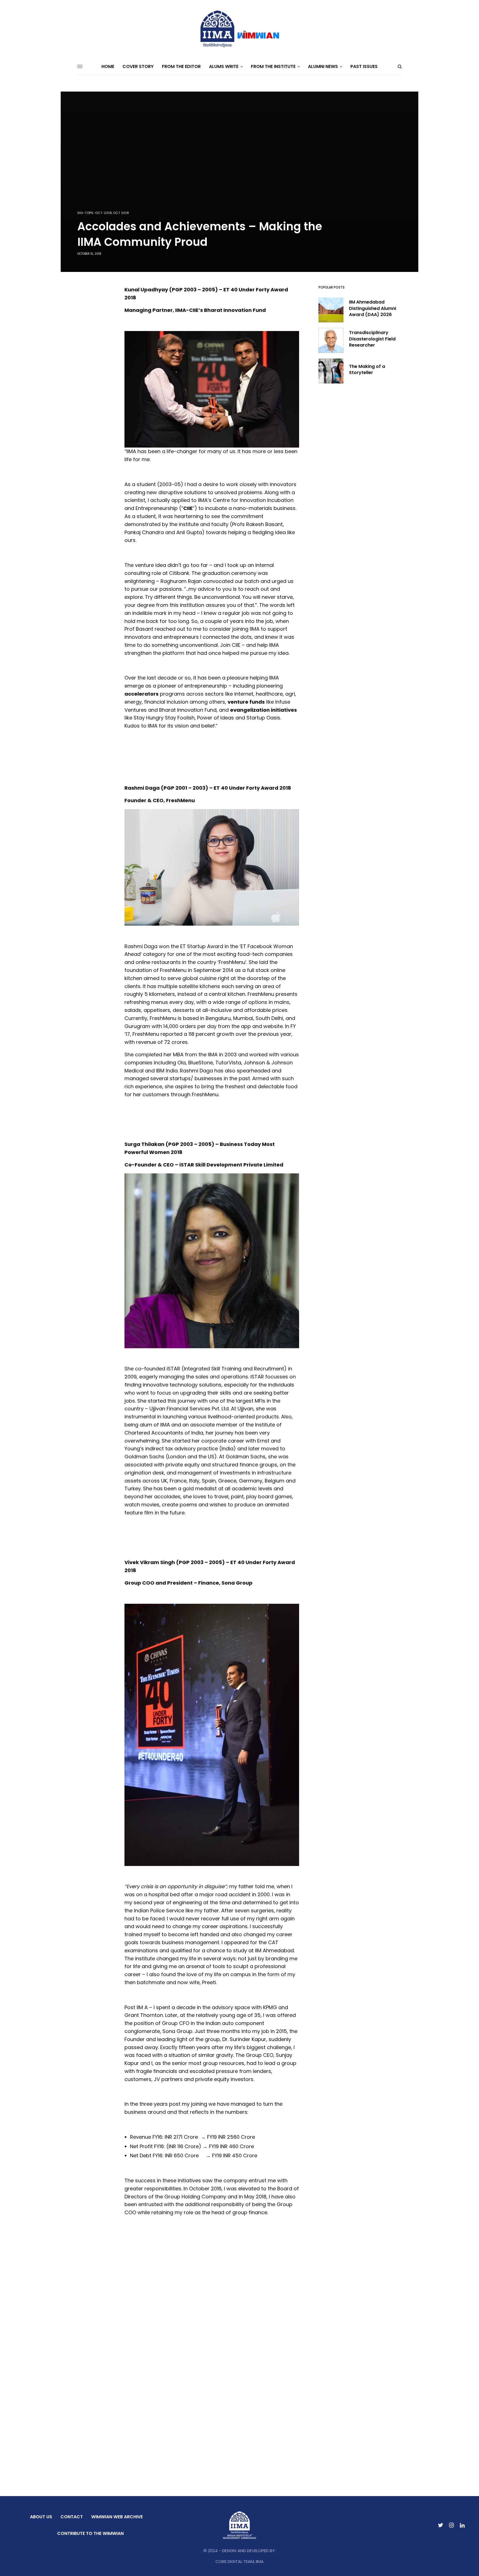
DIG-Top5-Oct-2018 (95, 213)
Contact (72, 2517)
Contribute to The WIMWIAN (90, 2533)
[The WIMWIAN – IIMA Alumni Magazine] (239, 29)
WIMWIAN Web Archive (117, 2517)
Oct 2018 (121, 213)
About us (41, 2517)
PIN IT (215, 389)
